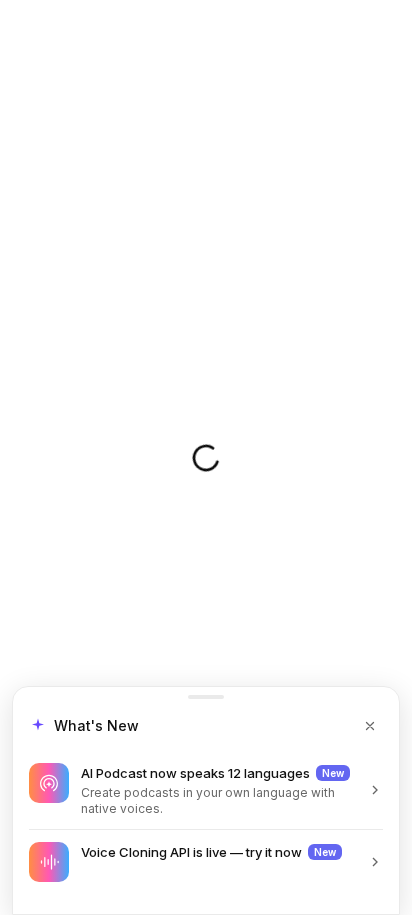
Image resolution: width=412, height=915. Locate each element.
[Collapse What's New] (370, 726)
